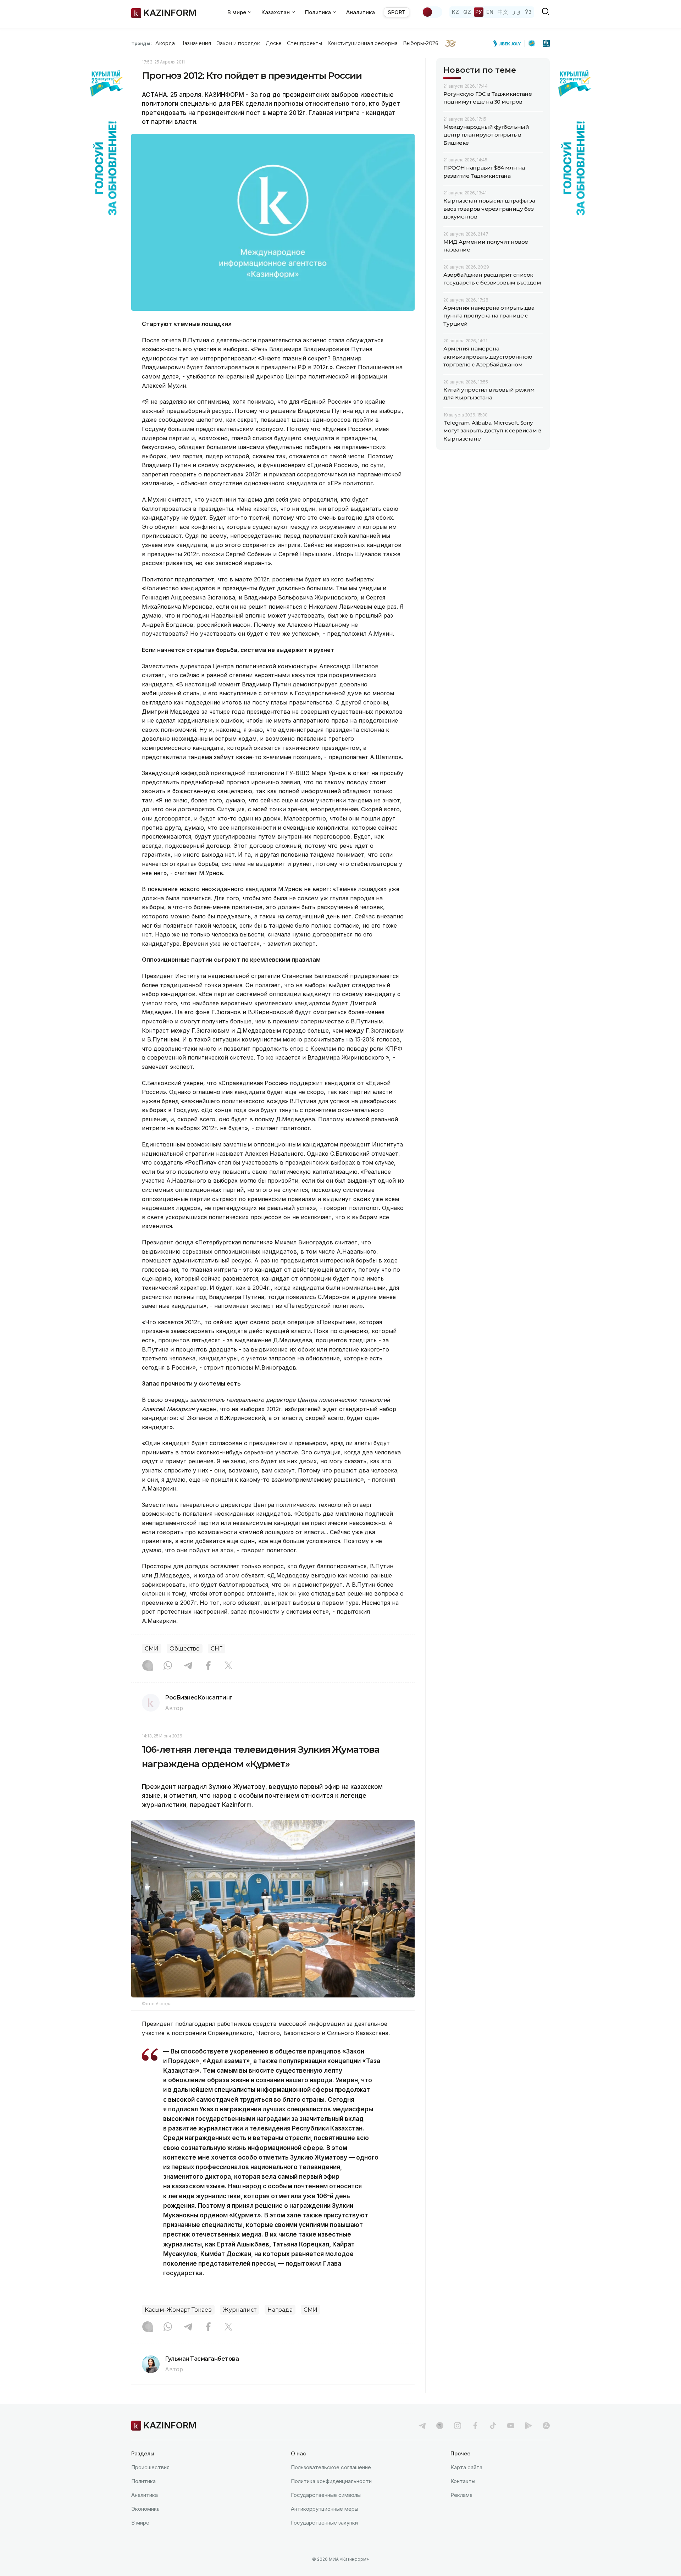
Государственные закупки (324, 2523)
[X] (228, 1666)
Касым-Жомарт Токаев (178, 2310)
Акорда (165, 43)
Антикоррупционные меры (325, 2509)
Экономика (145, 2509)
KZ (455, 12)
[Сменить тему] (432, 12)
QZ (467, 12)
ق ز (517, 12)
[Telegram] (188, 1666)
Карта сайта (466, 2467)
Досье (274, 43)
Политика (143, 2481)
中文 (503, 12)
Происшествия (150, 2467)
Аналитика (361, 12)
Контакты (463, 2481)
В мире (140, 2523)
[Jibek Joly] (509, 43)
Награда (280, 2310)
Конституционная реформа (363, 43)
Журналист (240, 2310)
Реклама (461, 2495)
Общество (185, 1649)
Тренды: (142, 43)
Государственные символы (326, 2495)
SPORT (397, 12)
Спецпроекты (304, 43)
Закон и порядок (239, 43)
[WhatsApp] (168, 1666)
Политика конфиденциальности (331, 2481)
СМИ (152, 1649)
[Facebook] (208, 1666)
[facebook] (475, 2426)
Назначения (196, 43)
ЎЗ (528, 12)
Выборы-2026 (420, 43)
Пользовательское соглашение (331, 2467)
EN (490, 12)
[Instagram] (148, 1666)
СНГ (217, 1649)
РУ (479, 12)
